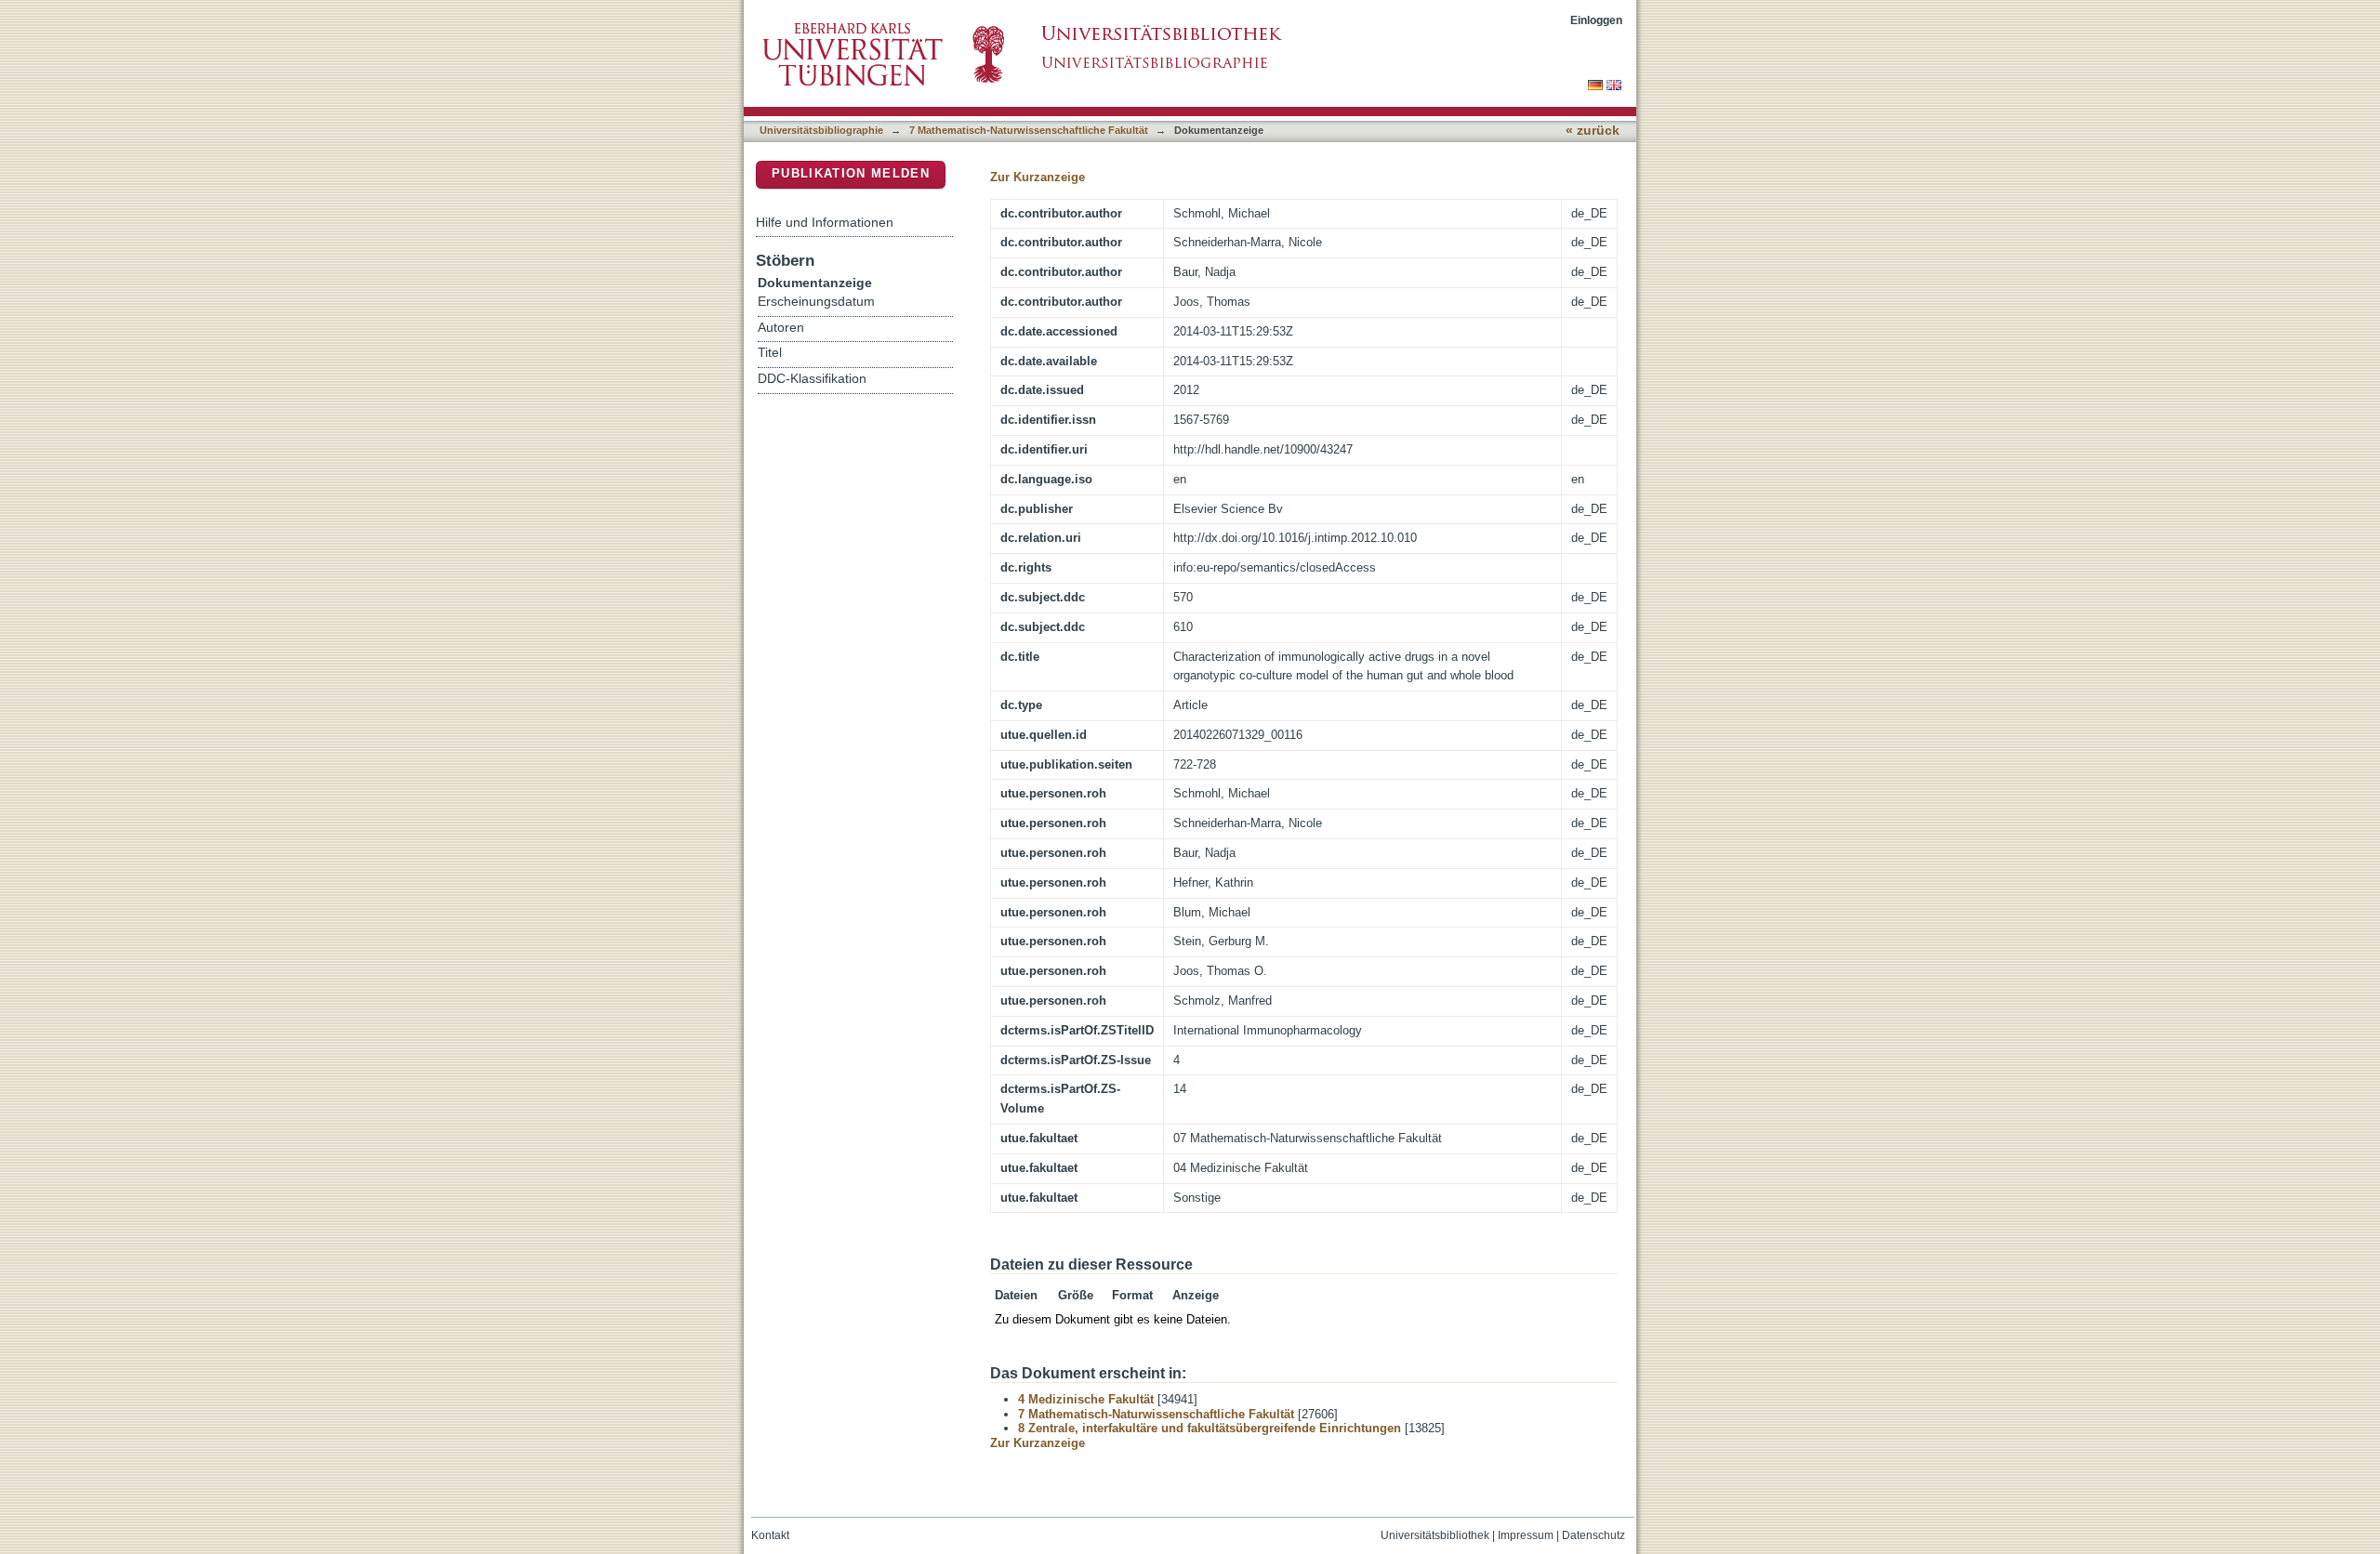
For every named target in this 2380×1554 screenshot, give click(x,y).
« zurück (1593, 131)
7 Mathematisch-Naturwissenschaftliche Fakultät (1029, 130)
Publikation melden (851, 173)
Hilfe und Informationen (825, 222)
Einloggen (1596, 20)
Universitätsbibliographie (821, 130)
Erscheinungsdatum (816, 302)
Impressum (1526, 1535)
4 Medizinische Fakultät (1086, 1399)
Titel (770, 353)
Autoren (781, 328)
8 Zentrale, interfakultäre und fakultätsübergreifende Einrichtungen (1210, 1428)
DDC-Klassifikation (812, 379)
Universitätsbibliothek (1435, 1535)
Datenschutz (1593, 1535)
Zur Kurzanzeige (1038, 177)
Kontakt (770, 1535)
